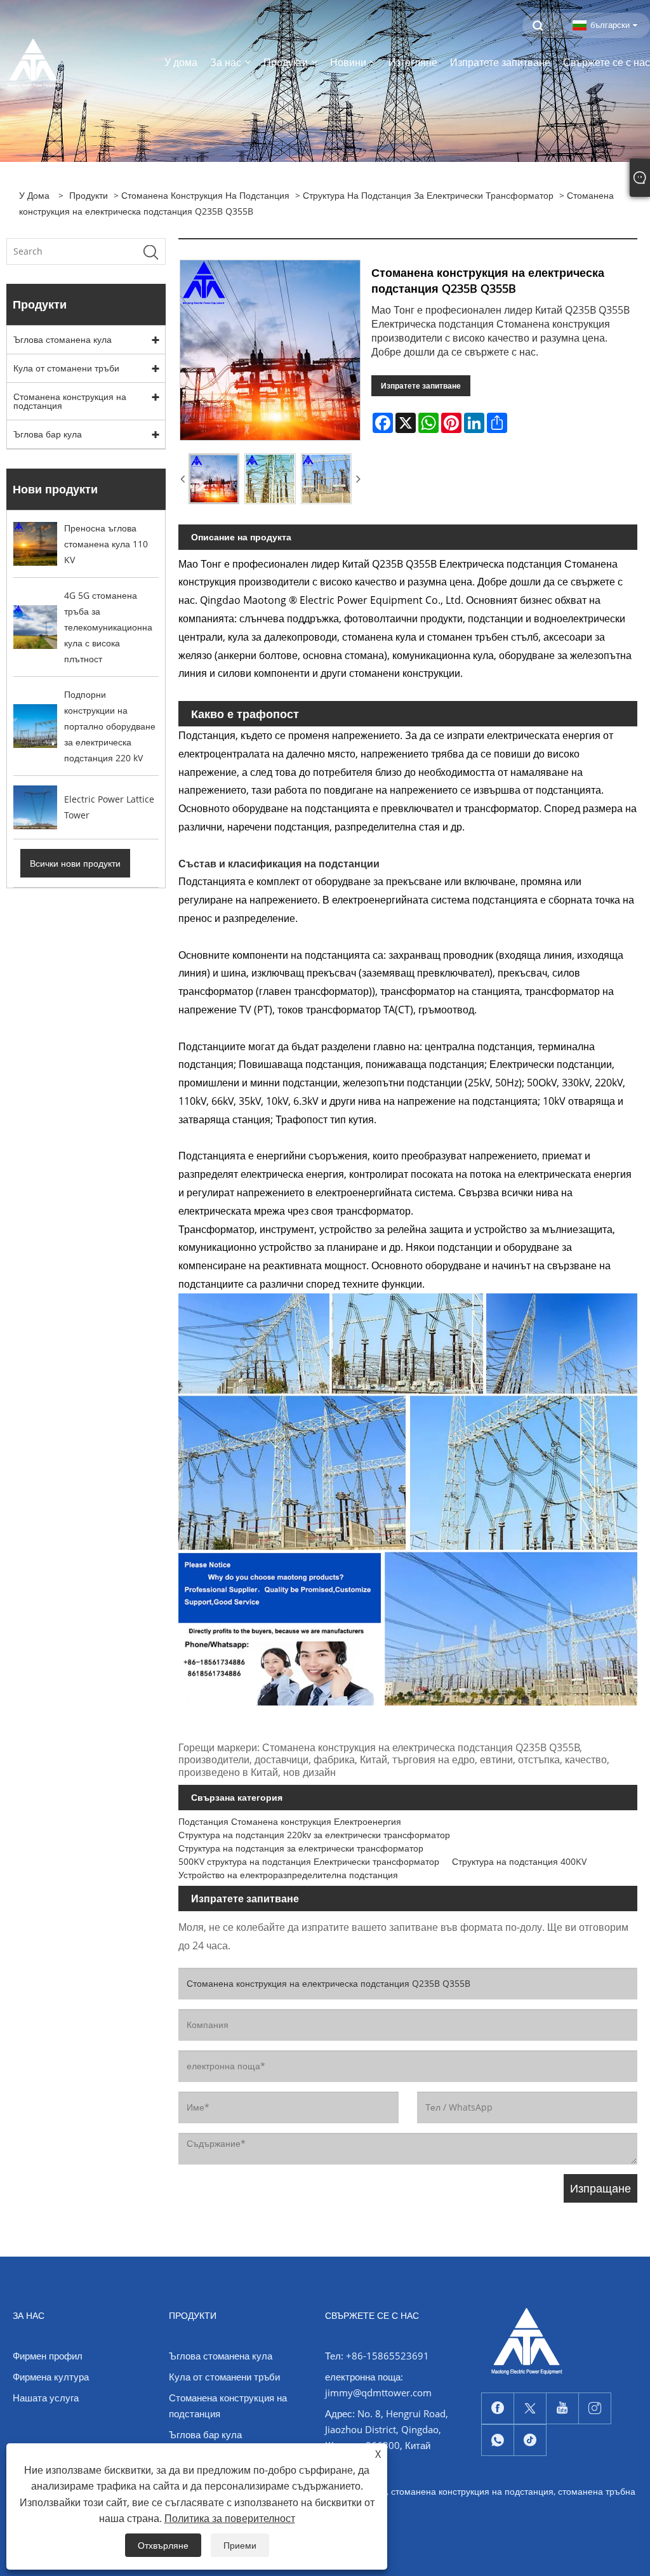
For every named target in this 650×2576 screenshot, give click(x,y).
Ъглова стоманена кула (63, 339)
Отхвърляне (163, 2545)
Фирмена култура (51, 2377)
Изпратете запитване (421, 386)
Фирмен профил (48, 2356)
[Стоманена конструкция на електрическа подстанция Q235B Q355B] (214, 479)
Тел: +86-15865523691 (377, 2356)
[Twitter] (530, 2408)
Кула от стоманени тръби (66, 368)
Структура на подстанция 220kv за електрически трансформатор (314, 1835)
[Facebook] (498, 2408)
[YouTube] (562, 2408)
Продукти (89, 195)
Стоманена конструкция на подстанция (205, 195)
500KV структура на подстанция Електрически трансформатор (309, 1861)
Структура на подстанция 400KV (519, 1861)
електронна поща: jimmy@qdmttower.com (378, 2385)
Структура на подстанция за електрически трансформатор (428, 195)
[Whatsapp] (498, 2440)
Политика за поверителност (230, 2518)
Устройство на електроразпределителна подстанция (288, 1875)
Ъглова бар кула (48, 434)
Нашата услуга (46, 2398)
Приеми (240, 2545)
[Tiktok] (530, 2440)
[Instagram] (595, 2408)
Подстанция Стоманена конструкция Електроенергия (290, 1821)
